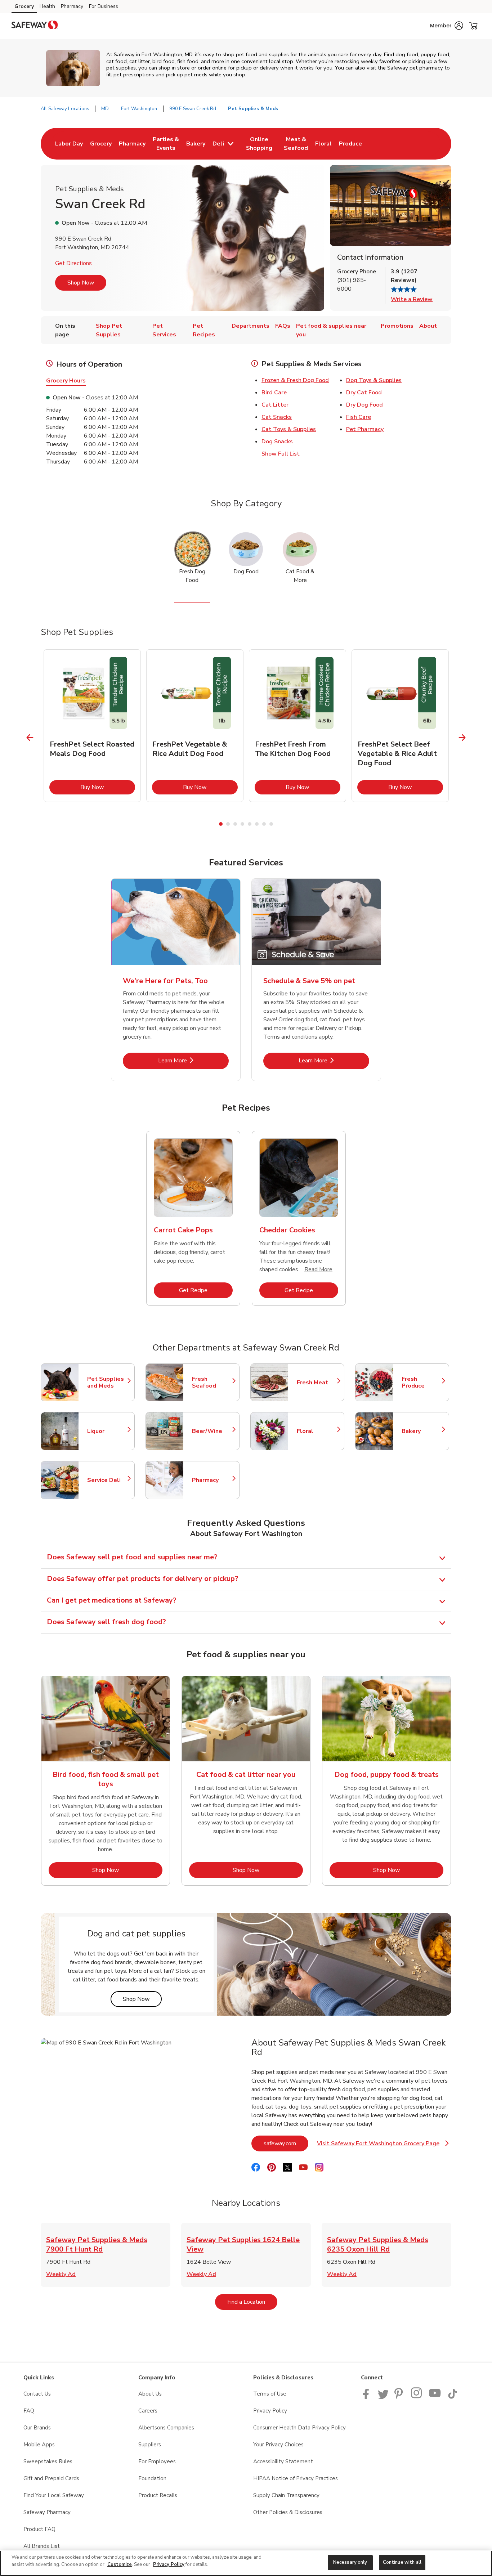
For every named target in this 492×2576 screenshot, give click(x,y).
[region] (246, 2563)
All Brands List (42, 2546)
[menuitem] (69, 144)
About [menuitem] (428, 326)
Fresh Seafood (212, 1383)
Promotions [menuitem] (397, 326)
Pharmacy (72, 6)
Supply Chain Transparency (286, 2495)
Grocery (24, 6)
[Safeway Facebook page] (368, 2397)
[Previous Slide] (30, 738)
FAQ (29, 2411)
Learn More (193, 1060)
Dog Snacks (277, 442)
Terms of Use (270, 2394)
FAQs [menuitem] (283, 326)
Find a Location (252, 2302)
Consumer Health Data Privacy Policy (299, 2428)
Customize (120, 2564)
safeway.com (286, 2143)
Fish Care (359, 417)
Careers (148, 2411)
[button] (447, 26)
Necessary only (350, 2562)
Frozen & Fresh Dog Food (295, 380)
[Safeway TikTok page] (452, 2397)
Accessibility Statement (283, 2461)
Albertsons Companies (166, 2428)
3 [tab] (235, 824)
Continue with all (402, 2562)
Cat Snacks (277, 417)
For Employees (157, 2461)
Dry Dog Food (364, 405)
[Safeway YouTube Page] (435, 2397)
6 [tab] (257, 824)
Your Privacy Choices (278, 2445)
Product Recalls (158, 2495)
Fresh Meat (317, 1383)
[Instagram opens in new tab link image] (417, 2397)
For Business (104, 6)
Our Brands (37, 2428)
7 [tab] (264, 824)
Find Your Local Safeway (54, 2495)
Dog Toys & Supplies (374, 380)
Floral (317, 1431)
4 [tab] (242, 824)
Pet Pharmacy (365, 429)
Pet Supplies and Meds (107, 1383)
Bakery (422, 1431)
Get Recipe (206, 1290)
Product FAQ (39, 2529)
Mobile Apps (39, 2445)
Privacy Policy (270, 2411)
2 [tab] (228, 824)
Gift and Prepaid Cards (51, 2478)
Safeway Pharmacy (47, 2512)
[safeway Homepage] (35, 26)
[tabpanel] (92, 726)
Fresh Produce (422, 1383)
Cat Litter (275, 405)
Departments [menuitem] (251, 326)
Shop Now (81, 283)
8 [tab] (271, 824)
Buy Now (108, 787)
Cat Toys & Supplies (289, 429)
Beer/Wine (212, 1431)
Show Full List (281, 454)
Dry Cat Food (364, 393)
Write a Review (412, 299)
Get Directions (73, 263)
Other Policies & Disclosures (288, 2512)
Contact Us (37, 2394)
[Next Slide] (462, 738)
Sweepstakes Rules (48, 2461)
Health (47, 6)
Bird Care (274, 393)
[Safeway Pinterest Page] (400, 2397)
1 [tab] (221, 824)
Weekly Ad (61, 2274)
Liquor (107, 1431)
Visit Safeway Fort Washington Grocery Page (380, 2145)
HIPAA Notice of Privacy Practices (296, 2478)
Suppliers (150, 2445)
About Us (150, 2394)
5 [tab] (250, 824)
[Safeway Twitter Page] (383, 2397)
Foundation (152, 2478)
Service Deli (107, 1480)
